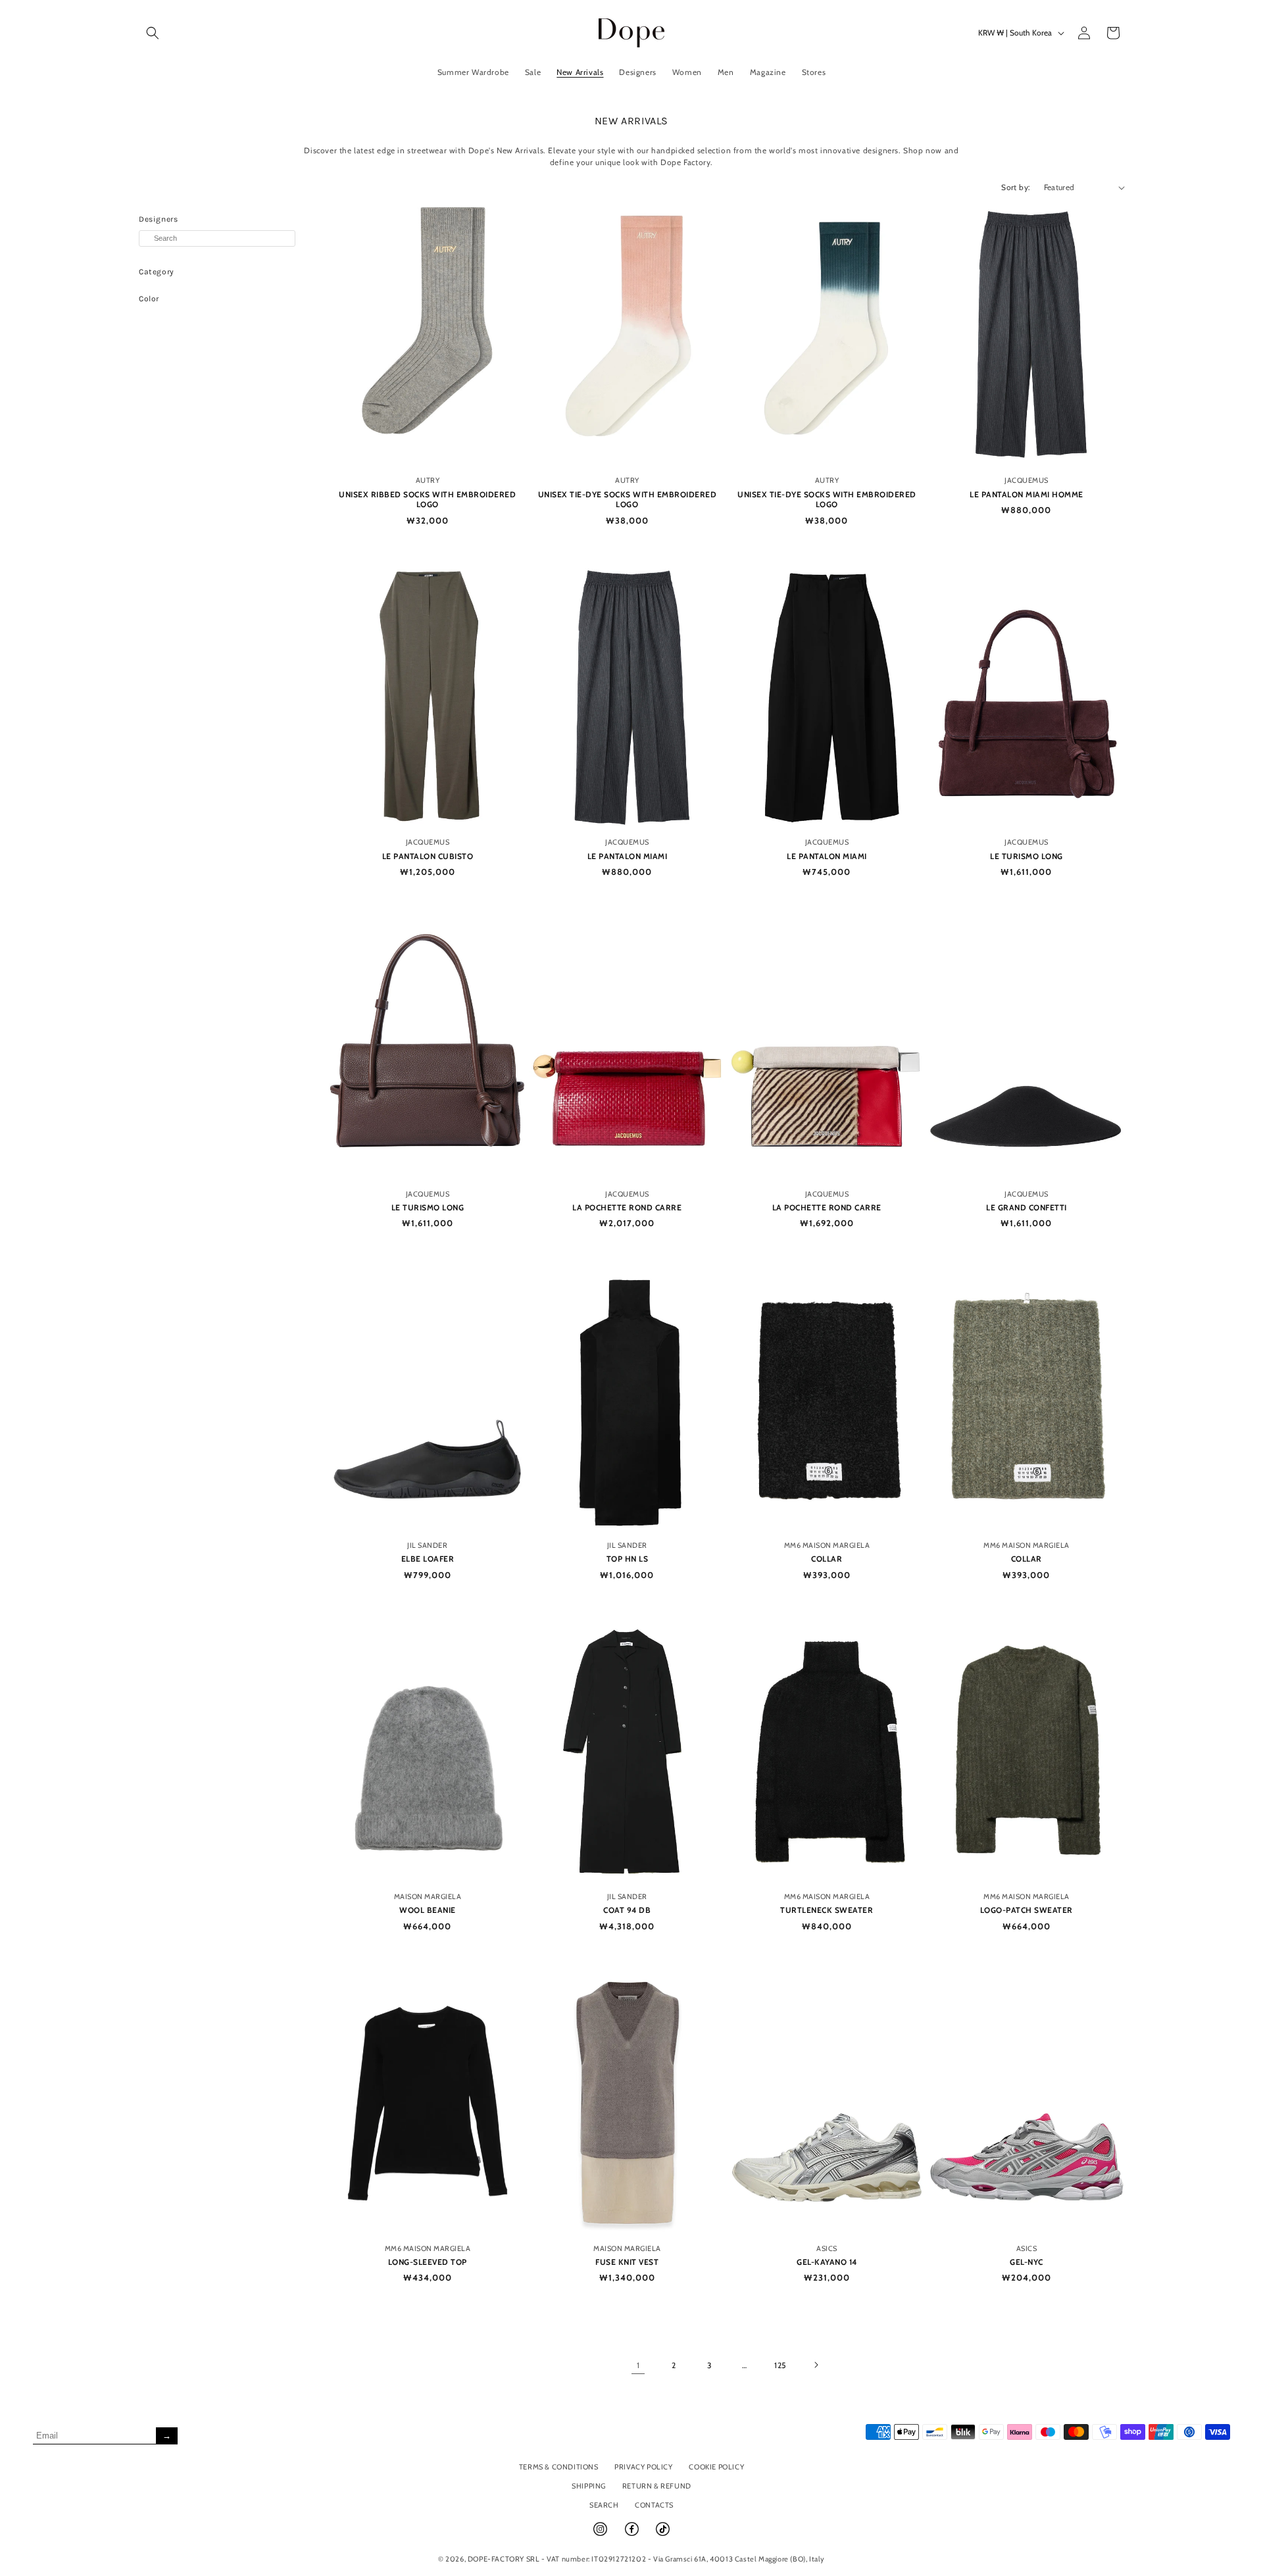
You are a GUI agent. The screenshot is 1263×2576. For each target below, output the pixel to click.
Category (157, 272)
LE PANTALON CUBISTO (428, 856)
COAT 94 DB (627, 1910)
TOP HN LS (628, 1559)
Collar (827, 1559)
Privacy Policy (643, 2467)
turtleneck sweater (827, 1910)
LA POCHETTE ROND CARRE (627, 1207)
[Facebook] (633, 2535)
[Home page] (632, 33)
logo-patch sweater (1027, 1910)
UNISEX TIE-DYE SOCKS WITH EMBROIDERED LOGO (628, 500)
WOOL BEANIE (428, 1910)
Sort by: (1016, 187)
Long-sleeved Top (428, 2262)
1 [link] (638, 2365)
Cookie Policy (716, 2467)
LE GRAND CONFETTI (1027, 1207)
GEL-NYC (1027, 2262)
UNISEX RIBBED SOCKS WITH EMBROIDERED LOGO (427, 500)
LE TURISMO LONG (1027, 856)
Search (604, 2505)
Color (149, 299)
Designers (158, 219)
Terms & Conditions (559, 2467)
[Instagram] (601, 2535)
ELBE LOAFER (428, 1559)
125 (780, 2365)
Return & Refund (657, 2486)
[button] (153, 33)
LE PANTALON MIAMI (628, 856)
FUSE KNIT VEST (627, 2262)
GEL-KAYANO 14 (827, 2262)
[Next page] (816, 2365)
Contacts (654, 2505)
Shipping (589, 2486)
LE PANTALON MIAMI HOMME (1027, 494)
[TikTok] (663, 2535)
